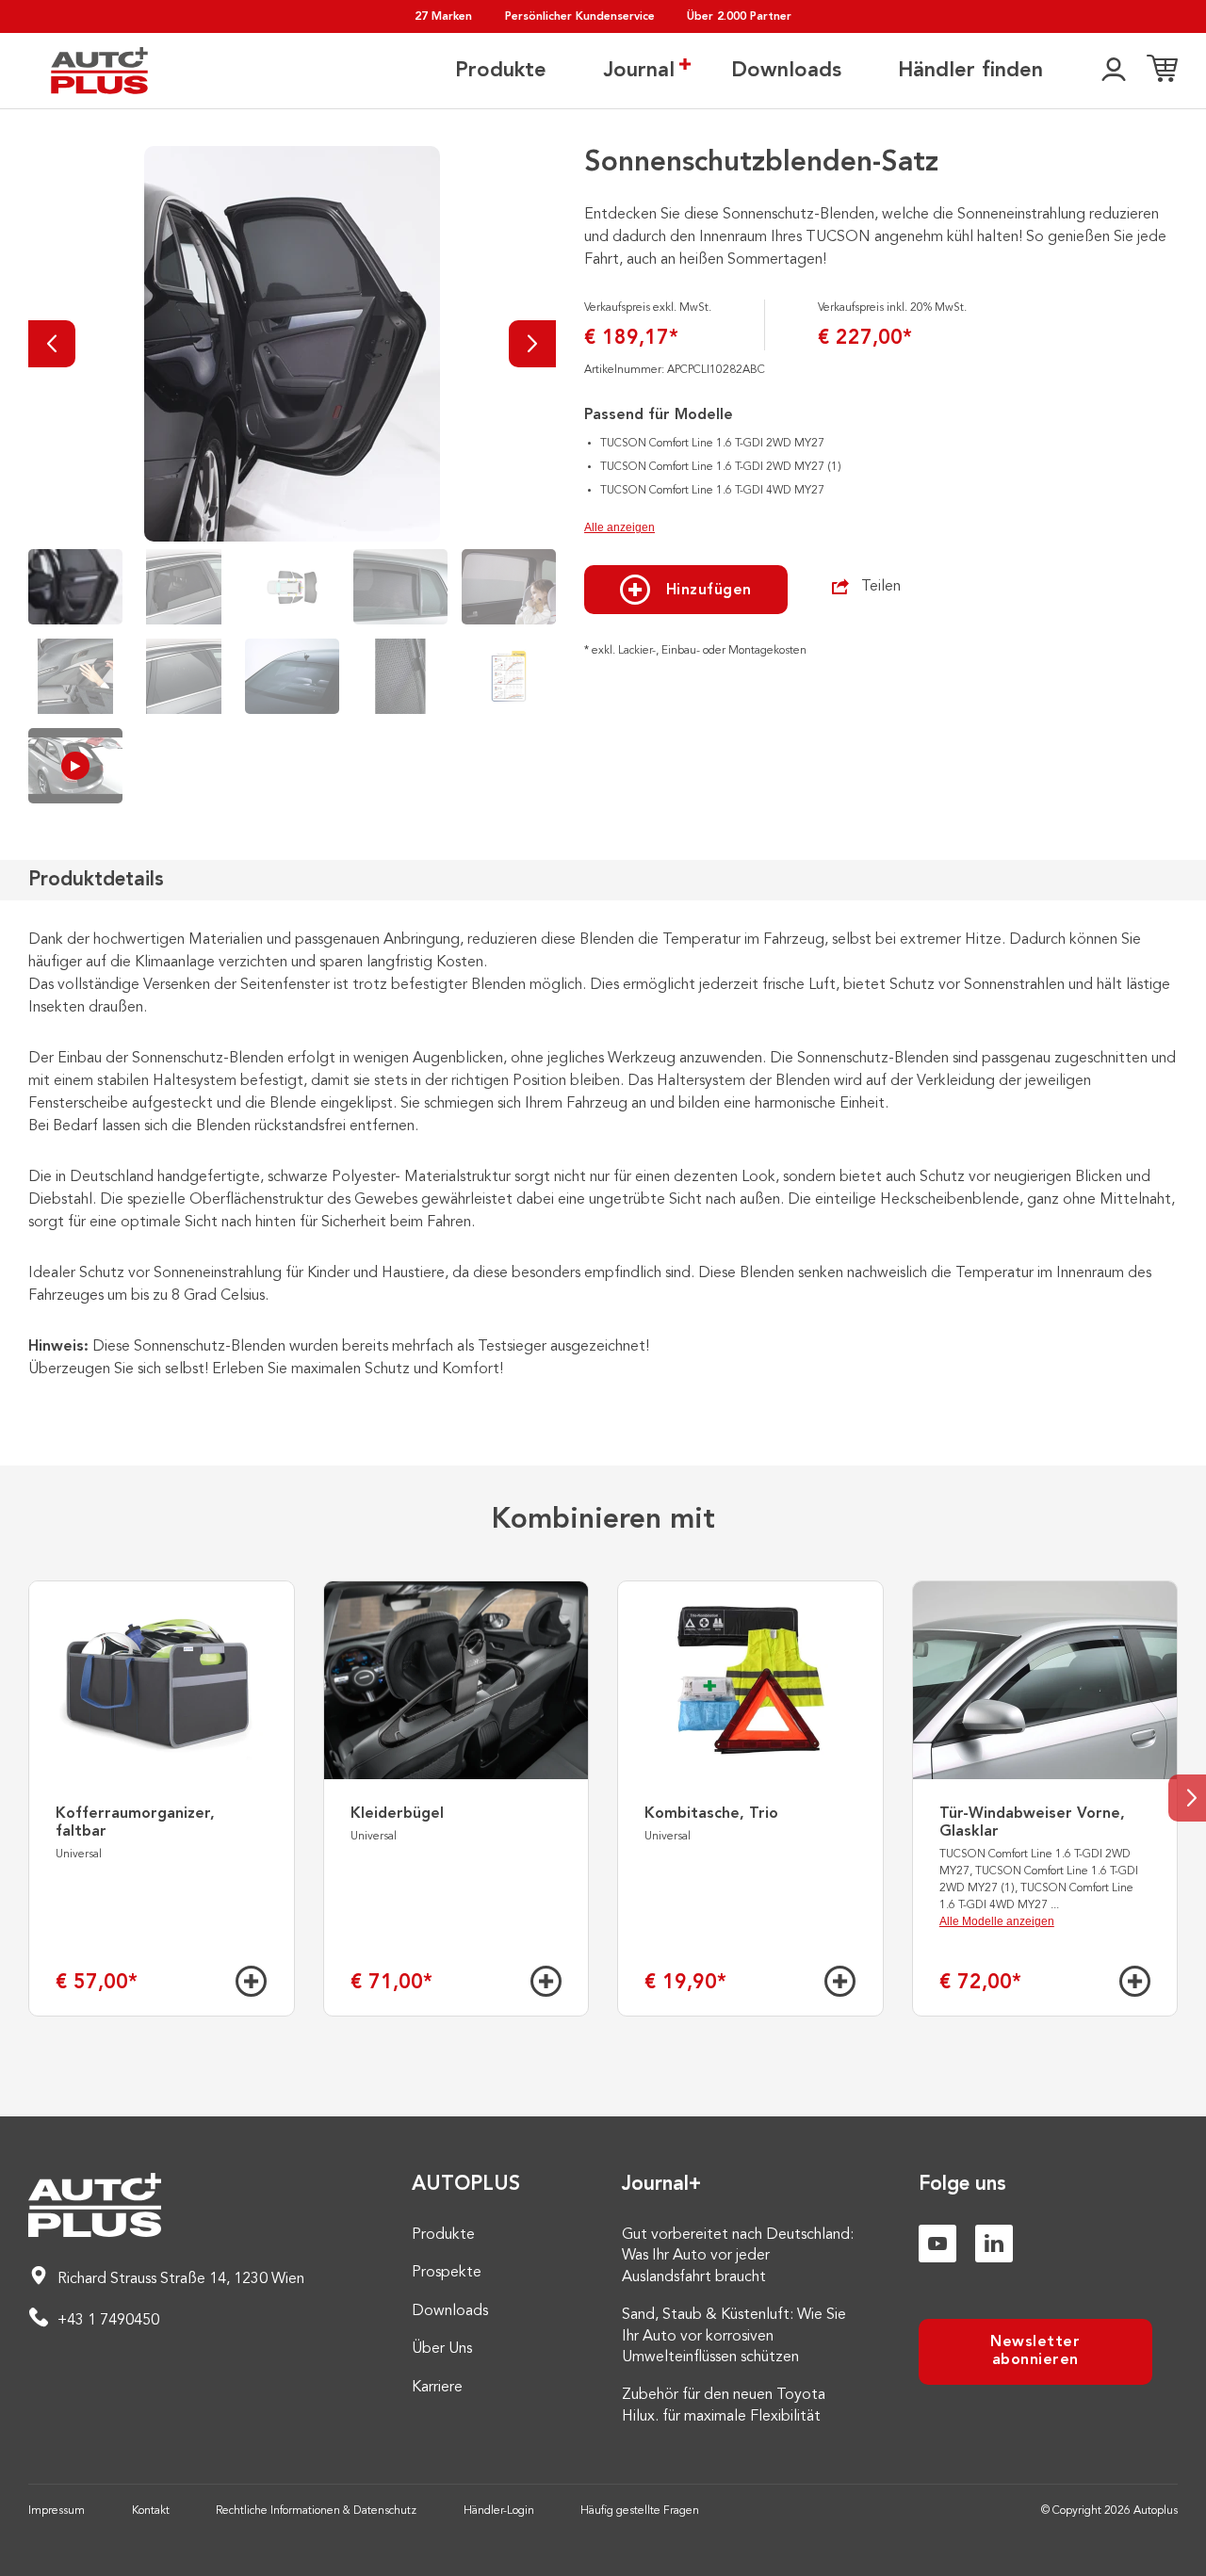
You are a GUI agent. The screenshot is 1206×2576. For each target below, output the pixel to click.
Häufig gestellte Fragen (640, 2511)
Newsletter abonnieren (1035, 2351)
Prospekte (447, 2273)
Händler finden (970, 71)
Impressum (57, 2511)
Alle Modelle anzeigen (997, 1921)
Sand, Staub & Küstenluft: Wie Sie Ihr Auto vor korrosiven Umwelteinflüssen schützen (734, 2336)
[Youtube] (937, 2244)
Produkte (501, 71)
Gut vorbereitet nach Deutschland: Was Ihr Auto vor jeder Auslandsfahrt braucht (738, 2256)
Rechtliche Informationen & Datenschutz (316, 2511)
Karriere (437, 2388)
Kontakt (151, 2511)
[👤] (1114, 71)
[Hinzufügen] (251, 1981)
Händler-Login (499, 2511)
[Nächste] (532, 344)
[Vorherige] (52, 344)
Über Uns (442, 2349)
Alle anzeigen (619, 527)
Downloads (786, 71)
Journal (639, 71)
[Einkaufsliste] (1162, 71)
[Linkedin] (994, 2244)
